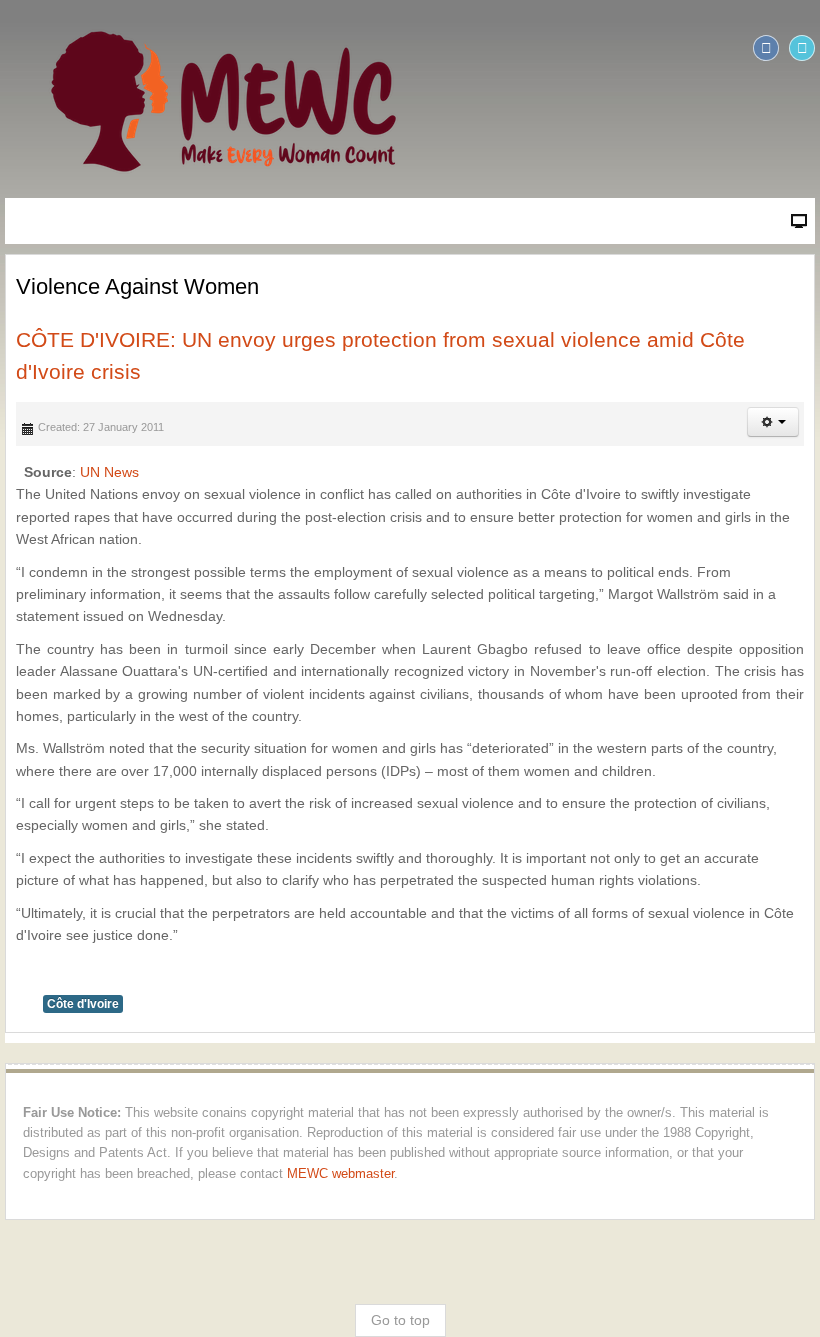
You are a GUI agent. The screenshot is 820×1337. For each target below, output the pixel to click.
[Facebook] (766, 48)
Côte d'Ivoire (83, 1004)
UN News (109, 472)
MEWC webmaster (340, 1174)
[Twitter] (802, 48)
